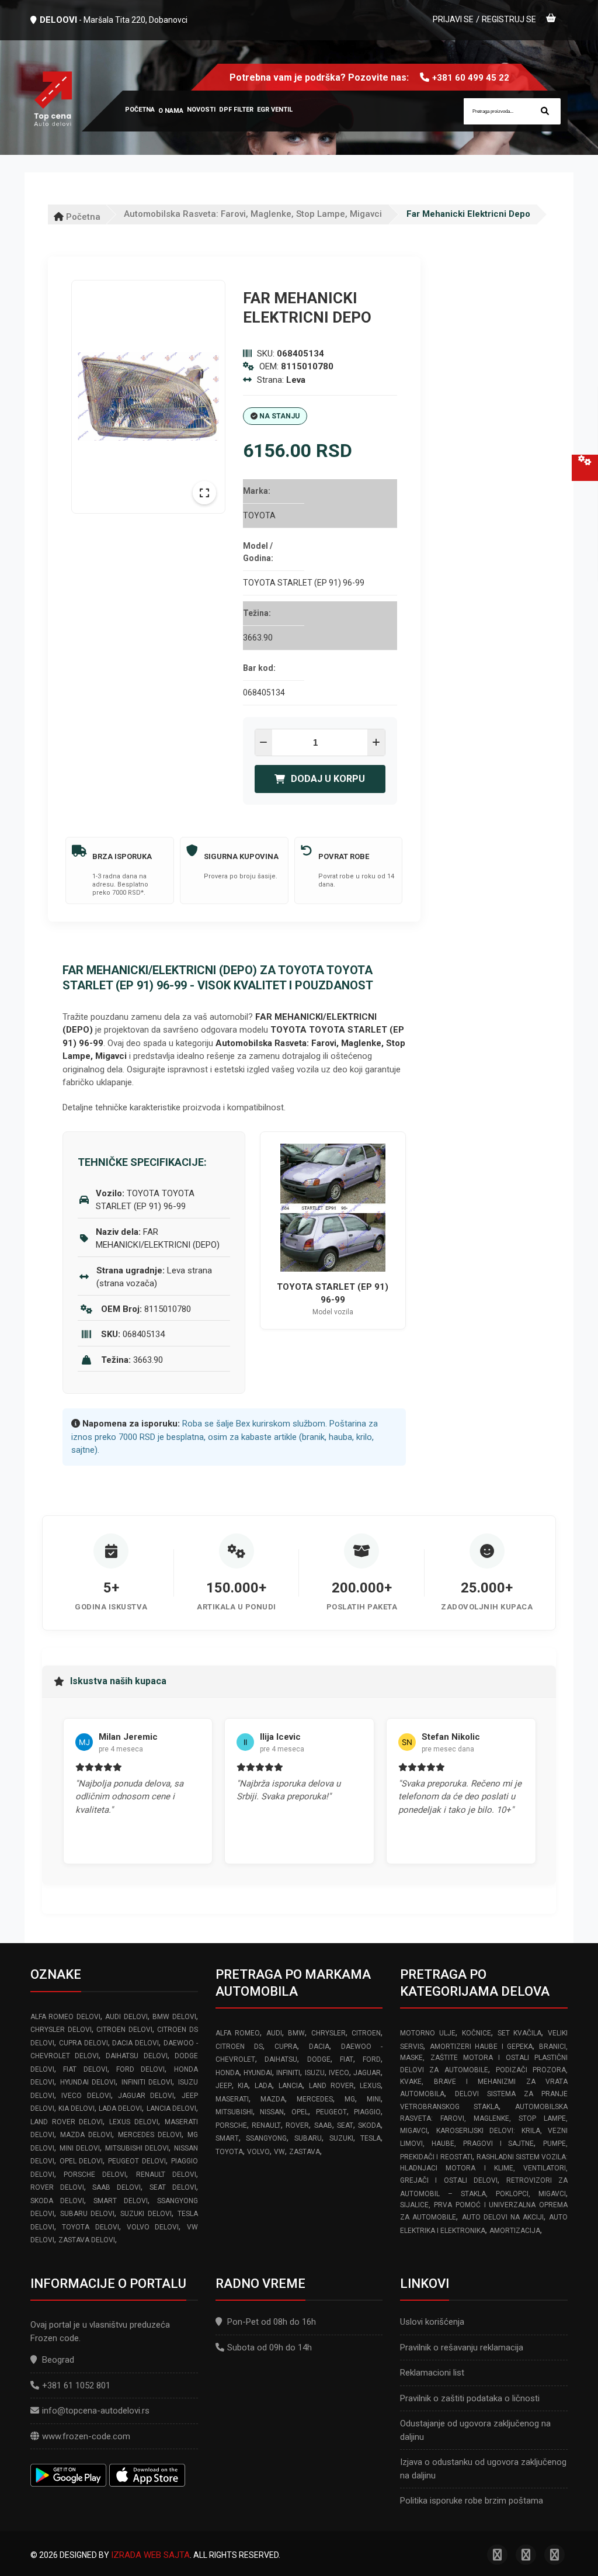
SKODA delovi (57, 2201)
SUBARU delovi (88, 2214)
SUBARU (308, 2138)
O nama (171, 111)
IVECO (339, 2073)
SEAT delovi (173, 2187)
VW (279, 2152)
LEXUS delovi (134, 2122)
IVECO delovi (86, 2096)
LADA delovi (120, 2108)
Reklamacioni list (432, 2373)
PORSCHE (231, 2125)
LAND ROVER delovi (67, 2122)
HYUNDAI (258, 2073)
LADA (263, 2086)
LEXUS (370, 2086)
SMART (227, 2138)
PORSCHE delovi (95, 2175)
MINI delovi (80, 2148)
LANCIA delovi (171, 2108)
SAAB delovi (117, 2187)
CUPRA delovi (84, 2043)
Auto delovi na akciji (503, 2217)
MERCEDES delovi (150, 2135)
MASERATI (232, 2099)
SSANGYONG (266, 2138)
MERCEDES (315, 2099)
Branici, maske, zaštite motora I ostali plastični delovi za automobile (484, 2059)
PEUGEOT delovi (137, 2161)
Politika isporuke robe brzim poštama (472, 2501)
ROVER (297, 2125)
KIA (243, 2086)
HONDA (227, 2073)
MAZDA (273, 2099)
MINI (374, 2099)
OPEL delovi (81, 2161)
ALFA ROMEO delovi (65, 2017)
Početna (82, 217)
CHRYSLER (328, 2033)
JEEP (224, 2086)
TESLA (371, 2138)
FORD (372, 2059)
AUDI (274, 2033)
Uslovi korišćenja (432, 2322)
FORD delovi (140, 2069)
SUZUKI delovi (146, 2214)
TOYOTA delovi (90, 2227)
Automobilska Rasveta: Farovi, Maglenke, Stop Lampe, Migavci (253, 214)
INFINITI (288, 2073)
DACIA (319, 2047)
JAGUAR (367, 2073)
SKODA (369, 2125)
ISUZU (315, 2073)
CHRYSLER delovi (61, 2030)
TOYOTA (229, 2152)
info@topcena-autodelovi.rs (96, 2411)
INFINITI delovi (147, 2082)
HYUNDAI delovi (88, 2082)
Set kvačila (520, 2033)
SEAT (345, 2125)
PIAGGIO (367, 2112)
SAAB (323, 2125)
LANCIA (291, 2086)
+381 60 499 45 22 (471, 78)
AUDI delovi (126, 2017)
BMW (296, 2033)
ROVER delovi (57, 2187)
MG (350, 2099)
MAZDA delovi (86, 2135)
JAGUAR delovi (146, 2096)
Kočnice (477, 2033)
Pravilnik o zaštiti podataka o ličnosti (470, 2398)
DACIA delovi (135, 2043)
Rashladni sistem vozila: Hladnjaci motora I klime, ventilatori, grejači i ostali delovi (484, 2169)
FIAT (347, 2059)
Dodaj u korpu (328, 779)
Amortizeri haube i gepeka (481, 2047)
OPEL (300, 2112)
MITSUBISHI (234, 2112)
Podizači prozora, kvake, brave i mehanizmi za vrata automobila (484, 2082)
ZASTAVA (305, 2152)
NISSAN (272, 2112)
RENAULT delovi (166, 2175)
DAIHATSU (281, 2059)
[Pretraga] (545, 111)
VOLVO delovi (153, 2227)
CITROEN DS (239, 2047)
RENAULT (266, 2125)
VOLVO (258, 2152)
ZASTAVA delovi (87, 2240)
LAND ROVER (331, 2086)
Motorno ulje (428, 2033)
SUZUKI (341, 2138)
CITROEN (366, 2033)
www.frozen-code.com (86, 2436)
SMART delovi (121, 2201)
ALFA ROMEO (238, 2033)
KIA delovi (77, 2108)
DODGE (319, 2059)
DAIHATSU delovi (136, 2056)
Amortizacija (515, 2231)
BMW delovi (174, 2017)
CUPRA (286, 2047)
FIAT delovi (85, 2069)
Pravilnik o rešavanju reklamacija (462, 2348)
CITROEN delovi (124, 2030)
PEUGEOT (331, 2112)
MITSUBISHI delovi (137, 2148)
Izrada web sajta (150, 2555)
